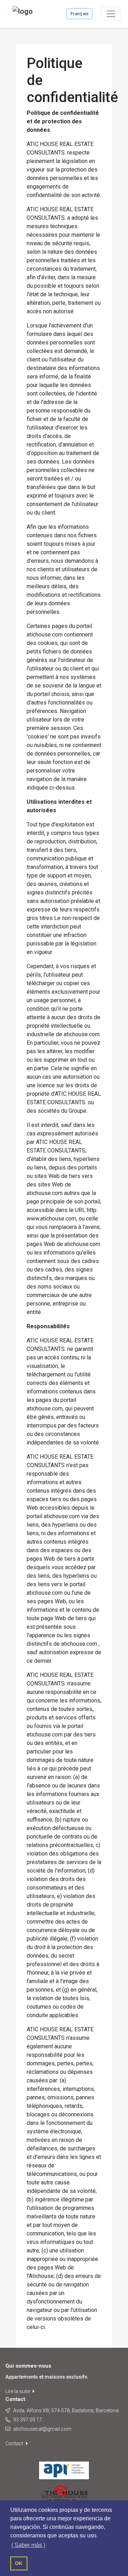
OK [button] (19, 2563)
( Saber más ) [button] (28, 2545)
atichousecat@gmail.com (42, 2429)
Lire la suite (18, 2391)
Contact (15, 2443)
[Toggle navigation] (111, 14)
